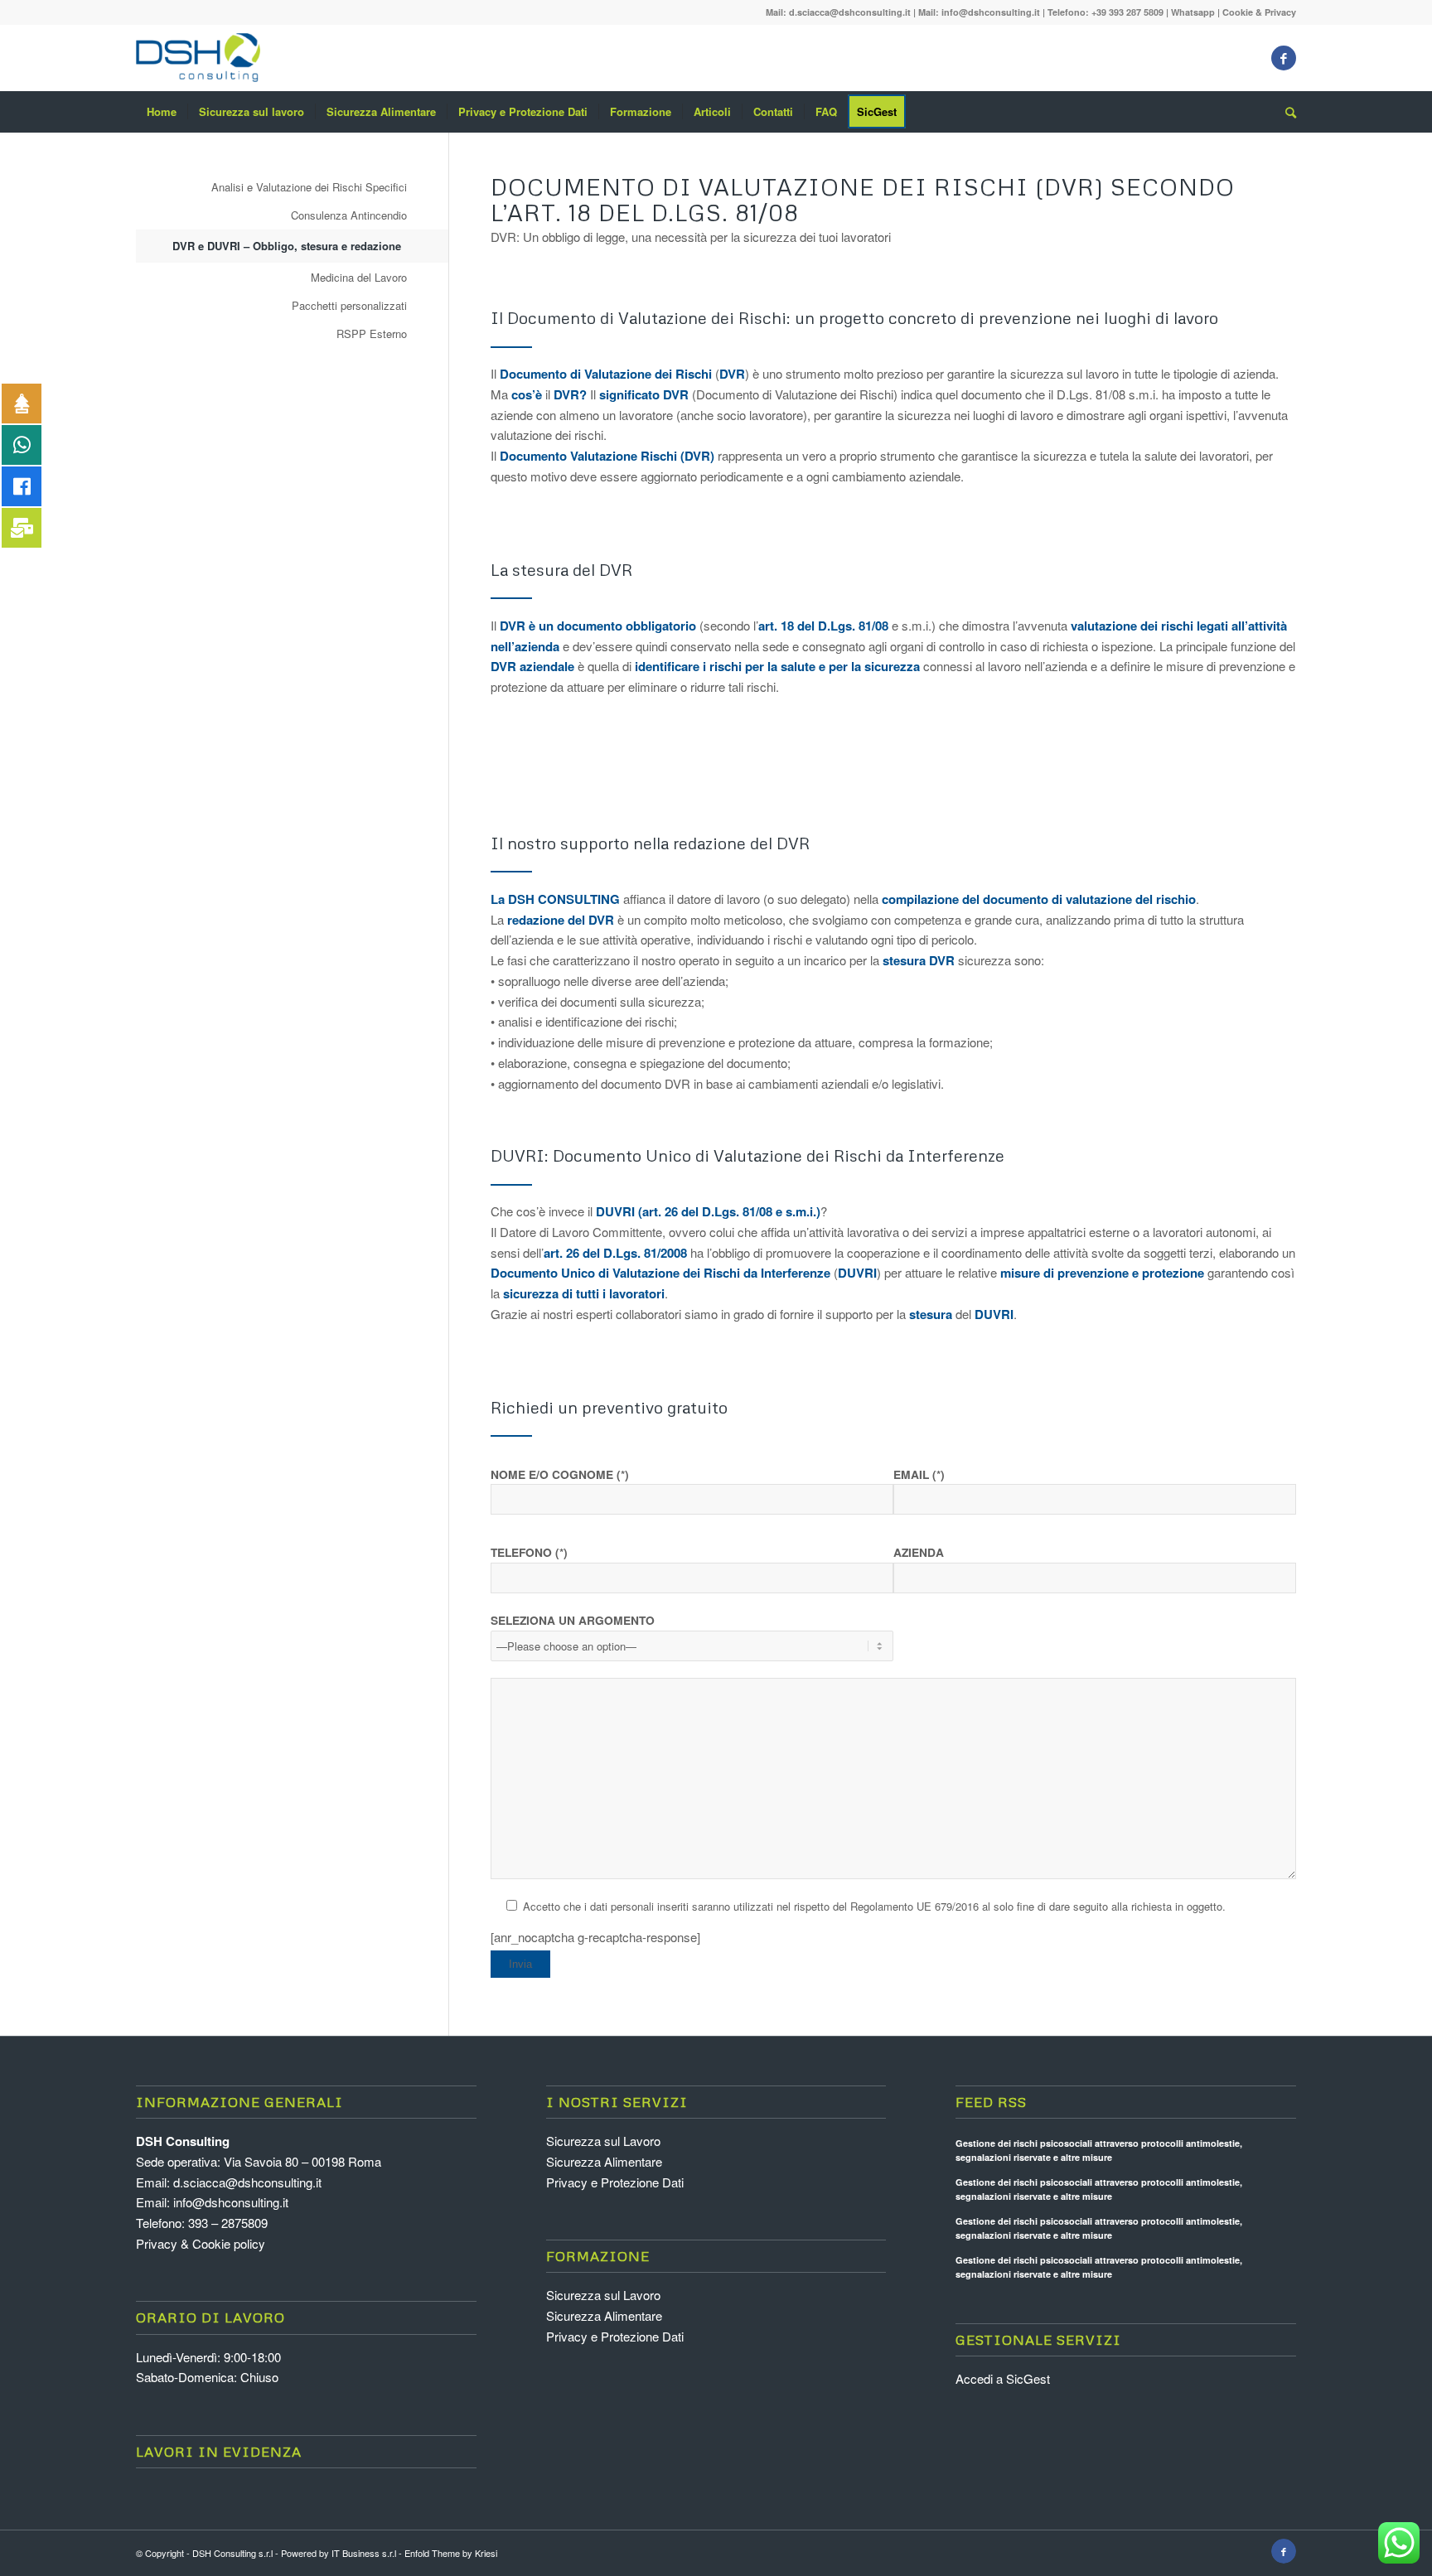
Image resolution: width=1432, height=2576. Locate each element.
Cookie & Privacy (1259, 12)
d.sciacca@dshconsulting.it (850, 12)
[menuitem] (162, 112)
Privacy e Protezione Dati (615, 2182)
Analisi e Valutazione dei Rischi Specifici (309, 187)
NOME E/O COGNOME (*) (560, 1474)
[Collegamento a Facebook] (1284, 58)
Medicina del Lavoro (359, 277)
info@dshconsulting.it (991, 12)
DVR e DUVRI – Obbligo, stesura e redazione (287, 246)
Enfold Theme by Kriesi (451, 2553)
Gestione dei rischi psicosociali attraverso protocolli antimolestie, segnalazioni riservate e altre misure (1099, 2150)
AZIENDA (919, 1552)
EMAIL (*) (919, 1474)
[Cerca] (1285, 112)
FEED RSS (991, 2102)
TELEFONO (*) (529, 1552)
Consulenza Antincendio (349, 215)
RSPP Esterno (372, 333)
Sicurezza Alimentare (604, 2161)
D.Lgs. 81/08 (851, 626)
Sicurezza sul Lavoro (603, 2141)
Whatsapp (1193, 12)
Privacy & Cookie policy (201, 2243)
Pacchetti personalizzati (349, 305)
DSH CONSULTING (564, 899)
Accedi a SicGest (1003, 2378)
